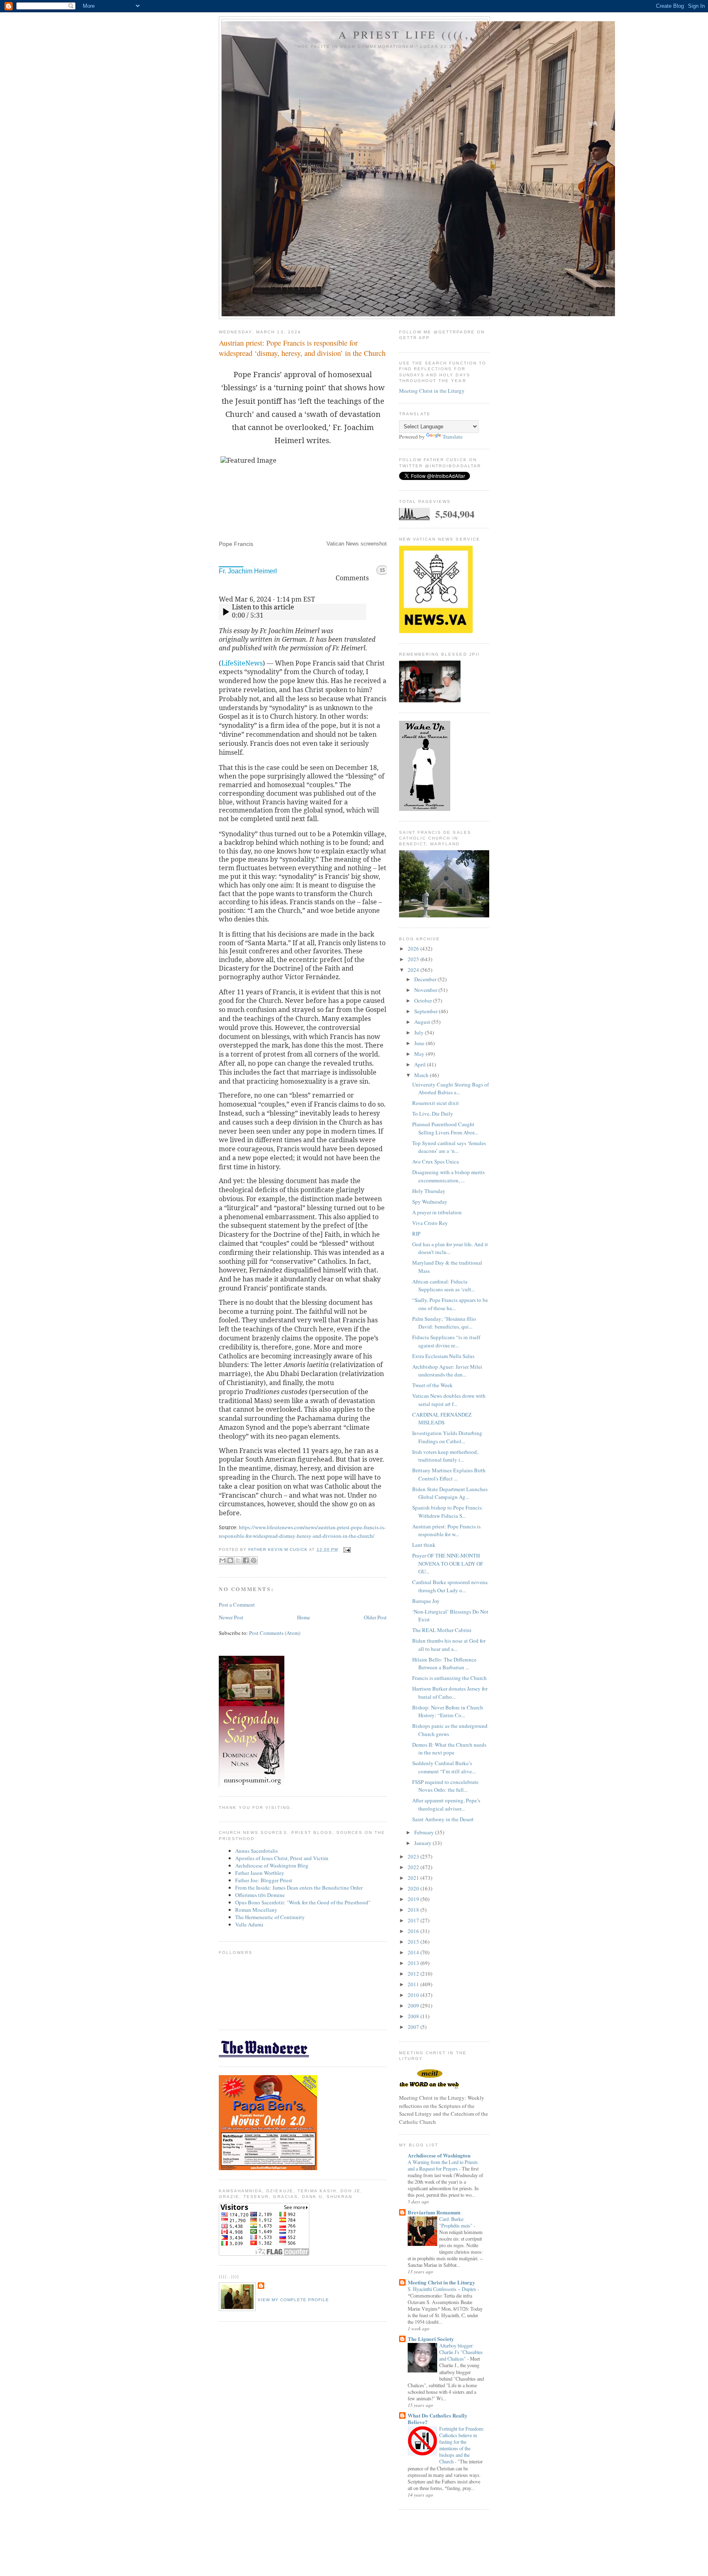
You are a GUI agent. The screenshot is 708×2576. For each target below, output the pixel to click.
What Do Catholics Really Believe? (438, 2419)
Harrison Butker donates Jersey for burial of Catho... (450, 1693)
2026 (414, 948)
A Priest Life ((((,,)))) (419, 34)
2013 (414, 1963)
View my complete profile (293, 2300)
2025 (414, 959)
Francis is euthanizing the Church (449, 1678)
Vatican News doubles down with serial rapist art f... (449, 1400)
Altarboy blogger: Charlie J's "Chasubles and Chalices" (461, 2352)
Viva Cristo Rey (430, 1223)
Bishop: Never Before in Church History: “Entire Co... (448, 1711)
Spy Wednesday (430, 1202)
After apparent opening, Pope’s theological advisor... (446, 1804)
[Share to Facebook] (246, 1560)
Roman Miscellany (256, 1910)
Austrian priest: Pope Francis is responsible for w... (446, 1530)
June (420, 1043)
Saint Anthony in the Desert (443, 1819)
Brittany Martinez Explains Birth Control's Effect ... (449, 1474)
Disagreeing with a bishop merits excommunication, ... (448, 1176)
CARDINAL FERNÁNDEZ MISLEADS (442, 1419)
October (424, 1001)
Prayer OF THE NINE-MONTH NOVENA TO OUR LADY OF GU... (448, 1563)
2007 (414, 2027)
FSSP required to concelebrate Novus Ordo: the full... (445, 1786)
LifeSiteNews (242, 663)
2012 (414, 1974)
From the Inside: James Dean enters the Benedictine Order (299, 1888)
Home (304, 1617)
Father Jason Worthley (260, 1873)
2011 (414, 1984)
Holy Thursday (429, 1191)
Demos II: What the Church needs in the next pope (449, 1749)
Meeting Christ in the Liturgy (432, 391)
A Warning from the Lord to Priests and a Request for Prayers (443, 2165)
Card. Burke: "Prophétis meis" (456, 2222)
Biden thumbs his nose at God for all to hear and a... (449, 1645)
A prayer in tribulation (437, 1212)
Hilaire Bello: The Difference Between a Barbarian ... (444, 1664)
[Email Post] (346, 1549)
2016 (414, 1931)
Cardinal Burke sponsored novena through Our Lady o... (450, 1586)
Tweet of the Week (432, 1385)
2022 (414, 1867)
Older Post (375, 1617)
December (426, 979)
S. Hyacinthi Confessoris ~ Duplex (442, 2289)
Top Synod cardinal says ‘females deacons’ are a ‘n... (449, 1147)
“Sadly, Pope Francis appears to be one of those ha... (450, 1304)
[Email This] (222, 1560)
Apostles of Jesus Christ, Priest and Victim (282, 1858)
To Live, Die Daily (433, 1114)
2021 (414, 1878)
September (427, 1011)
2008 (414, 2016)
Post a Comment (237, 1605)
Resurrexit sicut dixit (436, 1103)
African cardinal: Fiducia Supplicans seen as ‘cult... (444, 1286)
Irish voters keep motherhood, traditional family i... (445, 1456)
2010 (414, 1995)
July (420, 1032)
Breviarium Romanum (434, 2212)
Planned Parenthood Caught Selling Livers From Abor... (445, 1128)
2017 (414, 1920)
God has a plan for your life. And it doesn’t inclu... (450, 1248)
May (420, 1054)
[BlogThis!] (230, 1560)
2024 (414, 970)
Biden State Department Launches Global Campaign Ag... (450, 1493)
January (423, 1843)
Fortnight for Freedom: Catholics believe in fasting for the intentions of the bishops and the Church (462, 2445)
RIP (416, 1234)
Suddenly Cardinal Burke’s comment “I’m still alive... (444, 1767)
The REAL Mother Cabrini (442, 1630)
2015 (414, 1942)
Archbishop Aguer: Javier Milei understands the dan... (447, 1371)
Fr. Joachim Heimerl (248, 571)
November (426, 990)
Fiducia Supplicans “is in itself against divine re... (446, 1341)
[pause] (225, 612)
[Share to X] (238, 1560)
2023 (414, 1856)
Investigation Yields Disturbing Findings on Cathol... (447, 1437)
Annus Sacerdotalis (256, 1851)
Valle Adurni (249, 1924)
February (425, 1832)
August (423, 1022)
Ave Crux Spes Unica (436, 1161)
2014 (414, 1952)
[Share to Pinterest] (254, 1560)
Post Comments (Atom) (275, 1633)
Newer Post (231, 1617)
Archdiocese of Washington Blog (272, 1865)
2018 (414, 1910)
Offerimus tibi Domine (260, 1895)
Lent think (424, 1545)
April (421, 1064)
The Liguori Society (431, 2339)
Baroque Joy (426, 1601)
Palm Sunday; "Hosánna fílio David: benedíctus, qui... (444, 1323)
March (422, 1075)
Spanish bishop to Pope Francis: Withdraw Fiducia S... (448, 1512)
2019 (414, 1899)
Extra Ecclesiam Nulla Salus (443, 1356)
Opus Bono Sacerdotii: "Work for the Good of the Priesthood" (303, 1902)
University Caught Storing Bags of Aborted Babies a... (450, 1089)
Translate (453, 437)
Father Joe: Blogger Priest (264, 1880)
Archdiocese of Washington (439, 2155)
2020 (414, 1888)
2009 (414, 2006)
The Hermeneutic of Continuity (270, 1917)
